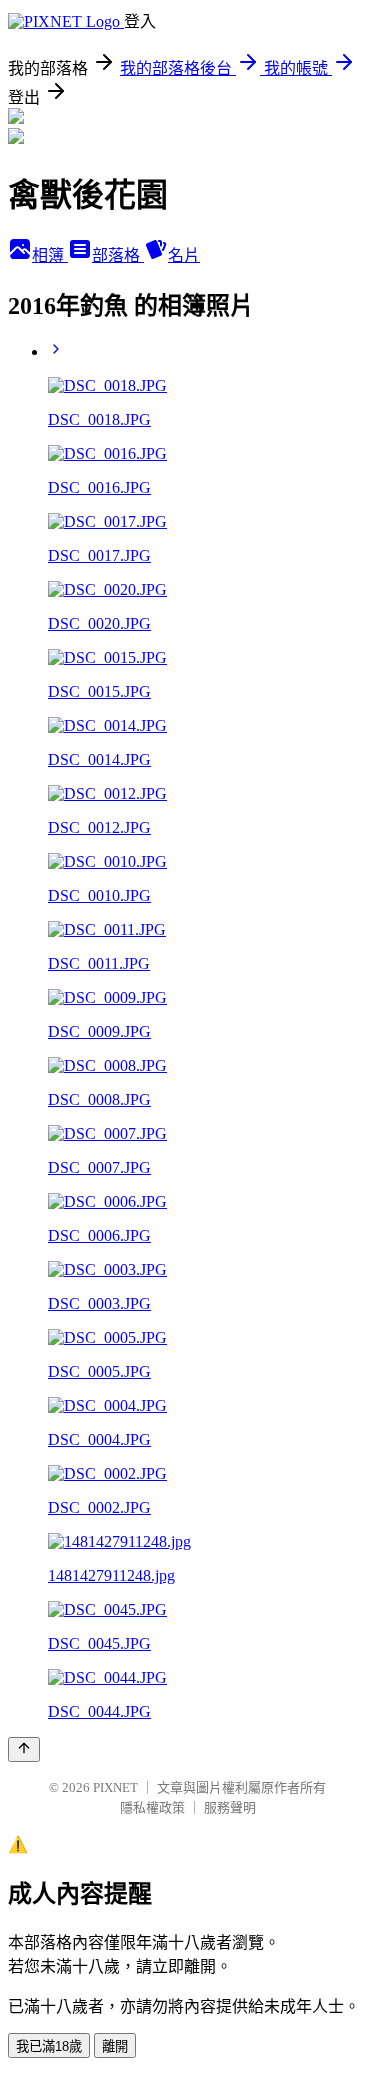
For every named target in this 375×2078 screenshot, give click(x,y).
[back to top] (24, 1749)
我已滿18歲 (49, 2046)
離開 (115, 2046)
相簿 (50, 255)
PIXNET (115, 1787)
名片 (184, 255)
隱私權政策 (152, 1807)
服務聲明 (230, 1807)
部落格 (118, 255)
